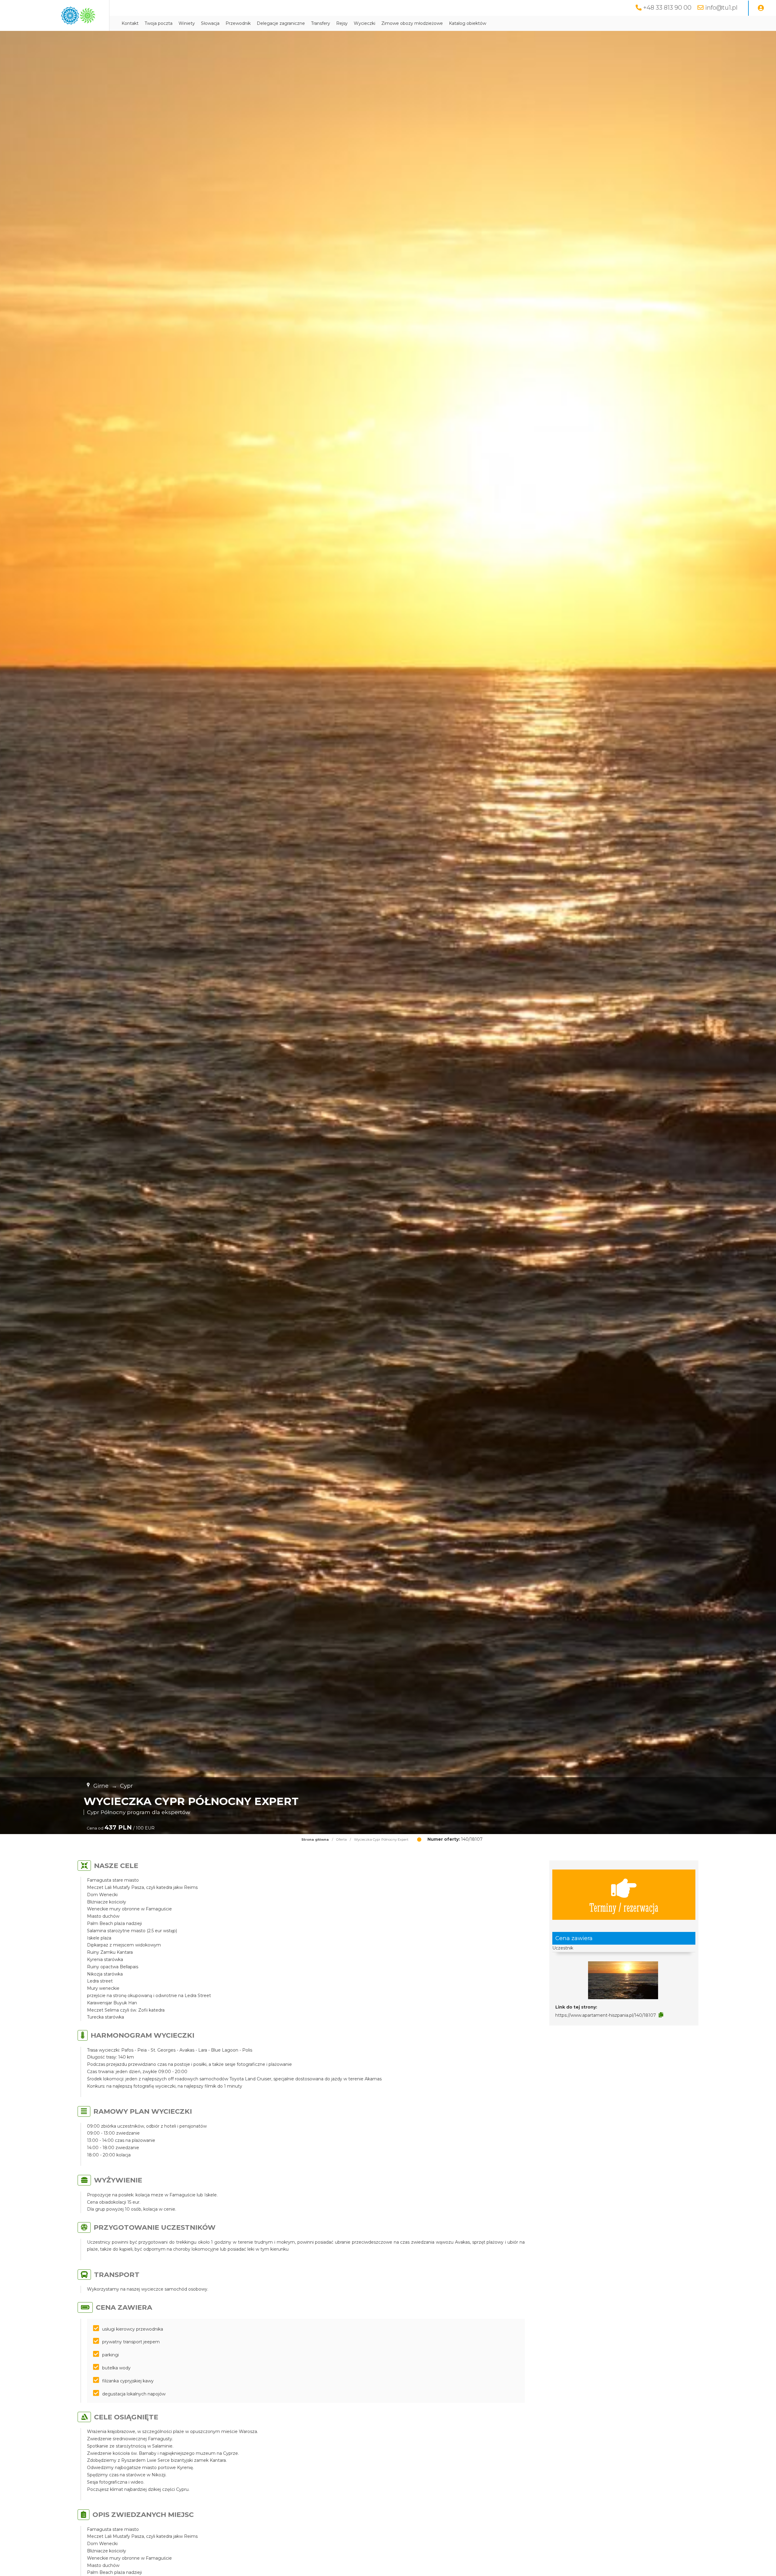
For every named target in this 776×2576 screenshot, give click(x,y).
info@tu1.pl (721, 8)
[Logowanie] (761, 8)
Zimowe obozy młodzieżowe (412, 23)
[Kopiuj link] (661, 2015)
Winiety (187, 23)
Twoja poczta (159, 23)
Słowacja (210, 23)
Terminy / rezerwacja (624, 1907)
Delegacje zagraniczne (281, 23)
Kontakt (130, 23)
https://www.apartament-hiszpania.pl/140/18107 (606, 2015)
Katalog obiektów (468, 23)
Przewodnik (238, 23)
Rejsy (342, 23)
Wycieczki (365, 23)
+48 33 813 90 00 (667, 8)
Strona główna (315, 1840)
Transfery (321, 23)
